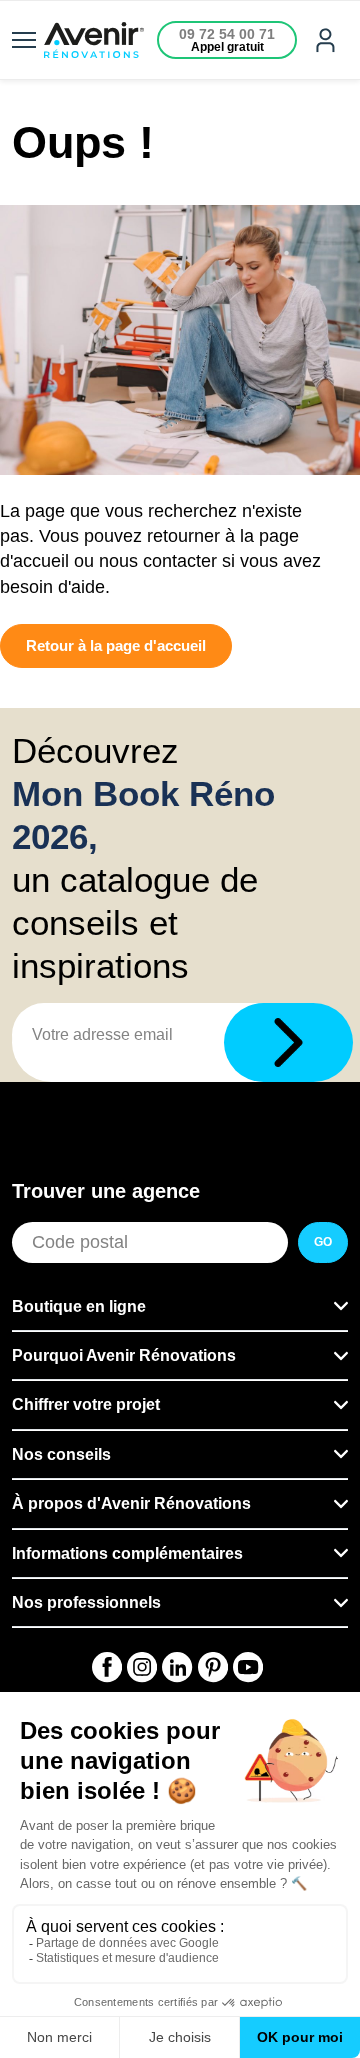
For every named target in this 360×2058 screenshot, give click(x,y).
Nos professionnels (86, 1602)
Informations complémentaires (127, 1553)
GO (323, 1242)
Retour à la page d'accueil (116, 645)
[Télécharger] (288, 1042)
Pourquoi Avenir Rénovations (124, 1355)
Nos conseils (61, 1454)
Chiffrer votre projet (86, 1404)
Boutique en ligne (79, 1306)
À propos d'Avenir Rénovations (131, 1503)
